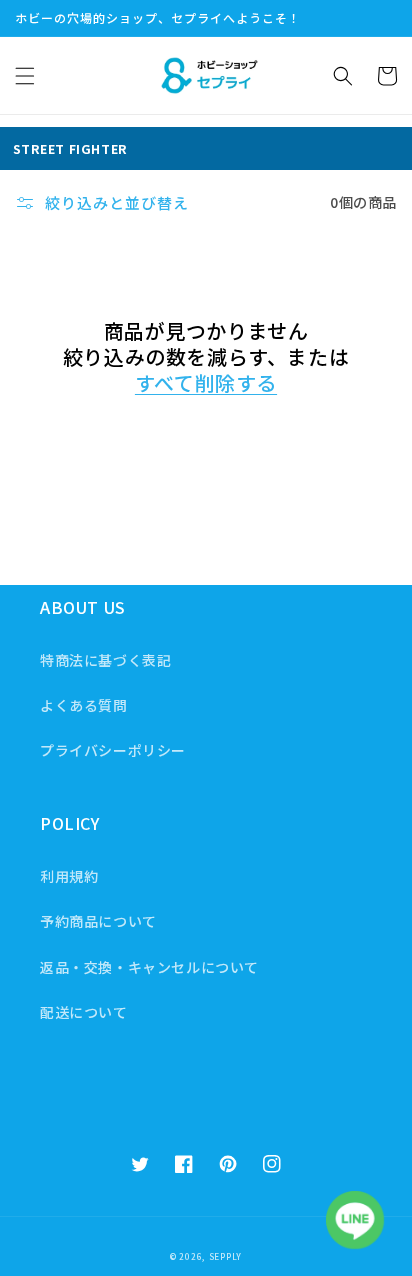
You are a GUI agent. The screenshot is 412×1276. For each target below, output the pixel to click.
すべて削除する (206, 383)
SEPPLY (225, 1256)
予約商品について (98, 921)
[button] (25, 76)
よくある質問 (84, 705)
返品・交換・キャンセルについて (149, 967)
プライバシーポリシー (113, 750)
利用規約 (69, 876)
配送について (84, 1012)
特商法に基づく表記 (105, 660)
